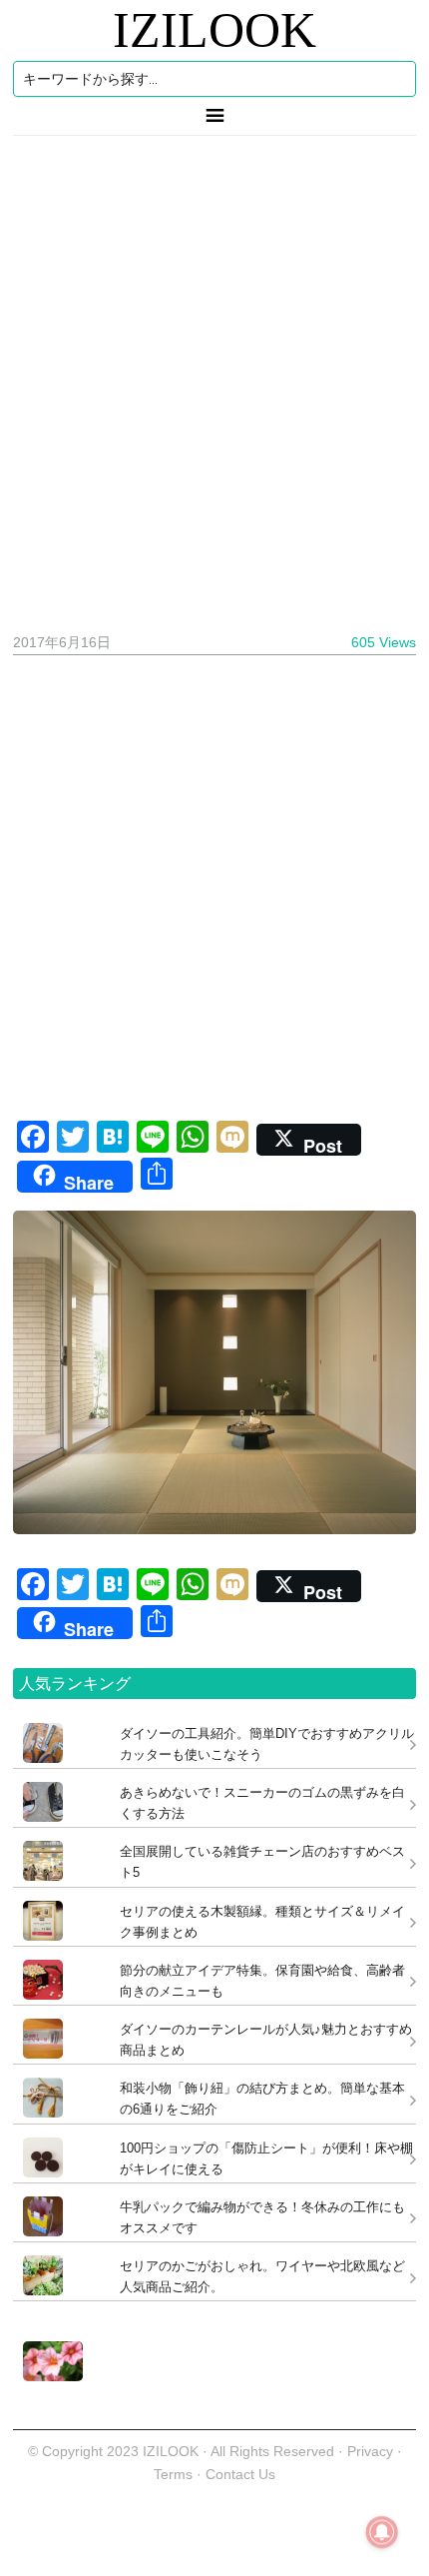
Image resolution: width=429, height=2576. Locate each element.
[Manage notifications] (382, 2532)
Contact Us (240, 2474)
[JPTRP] (48, 2376)
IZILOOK (214, 30)
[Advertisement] (214, 377)
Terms (175, 2474)
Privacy (370, 2451)
